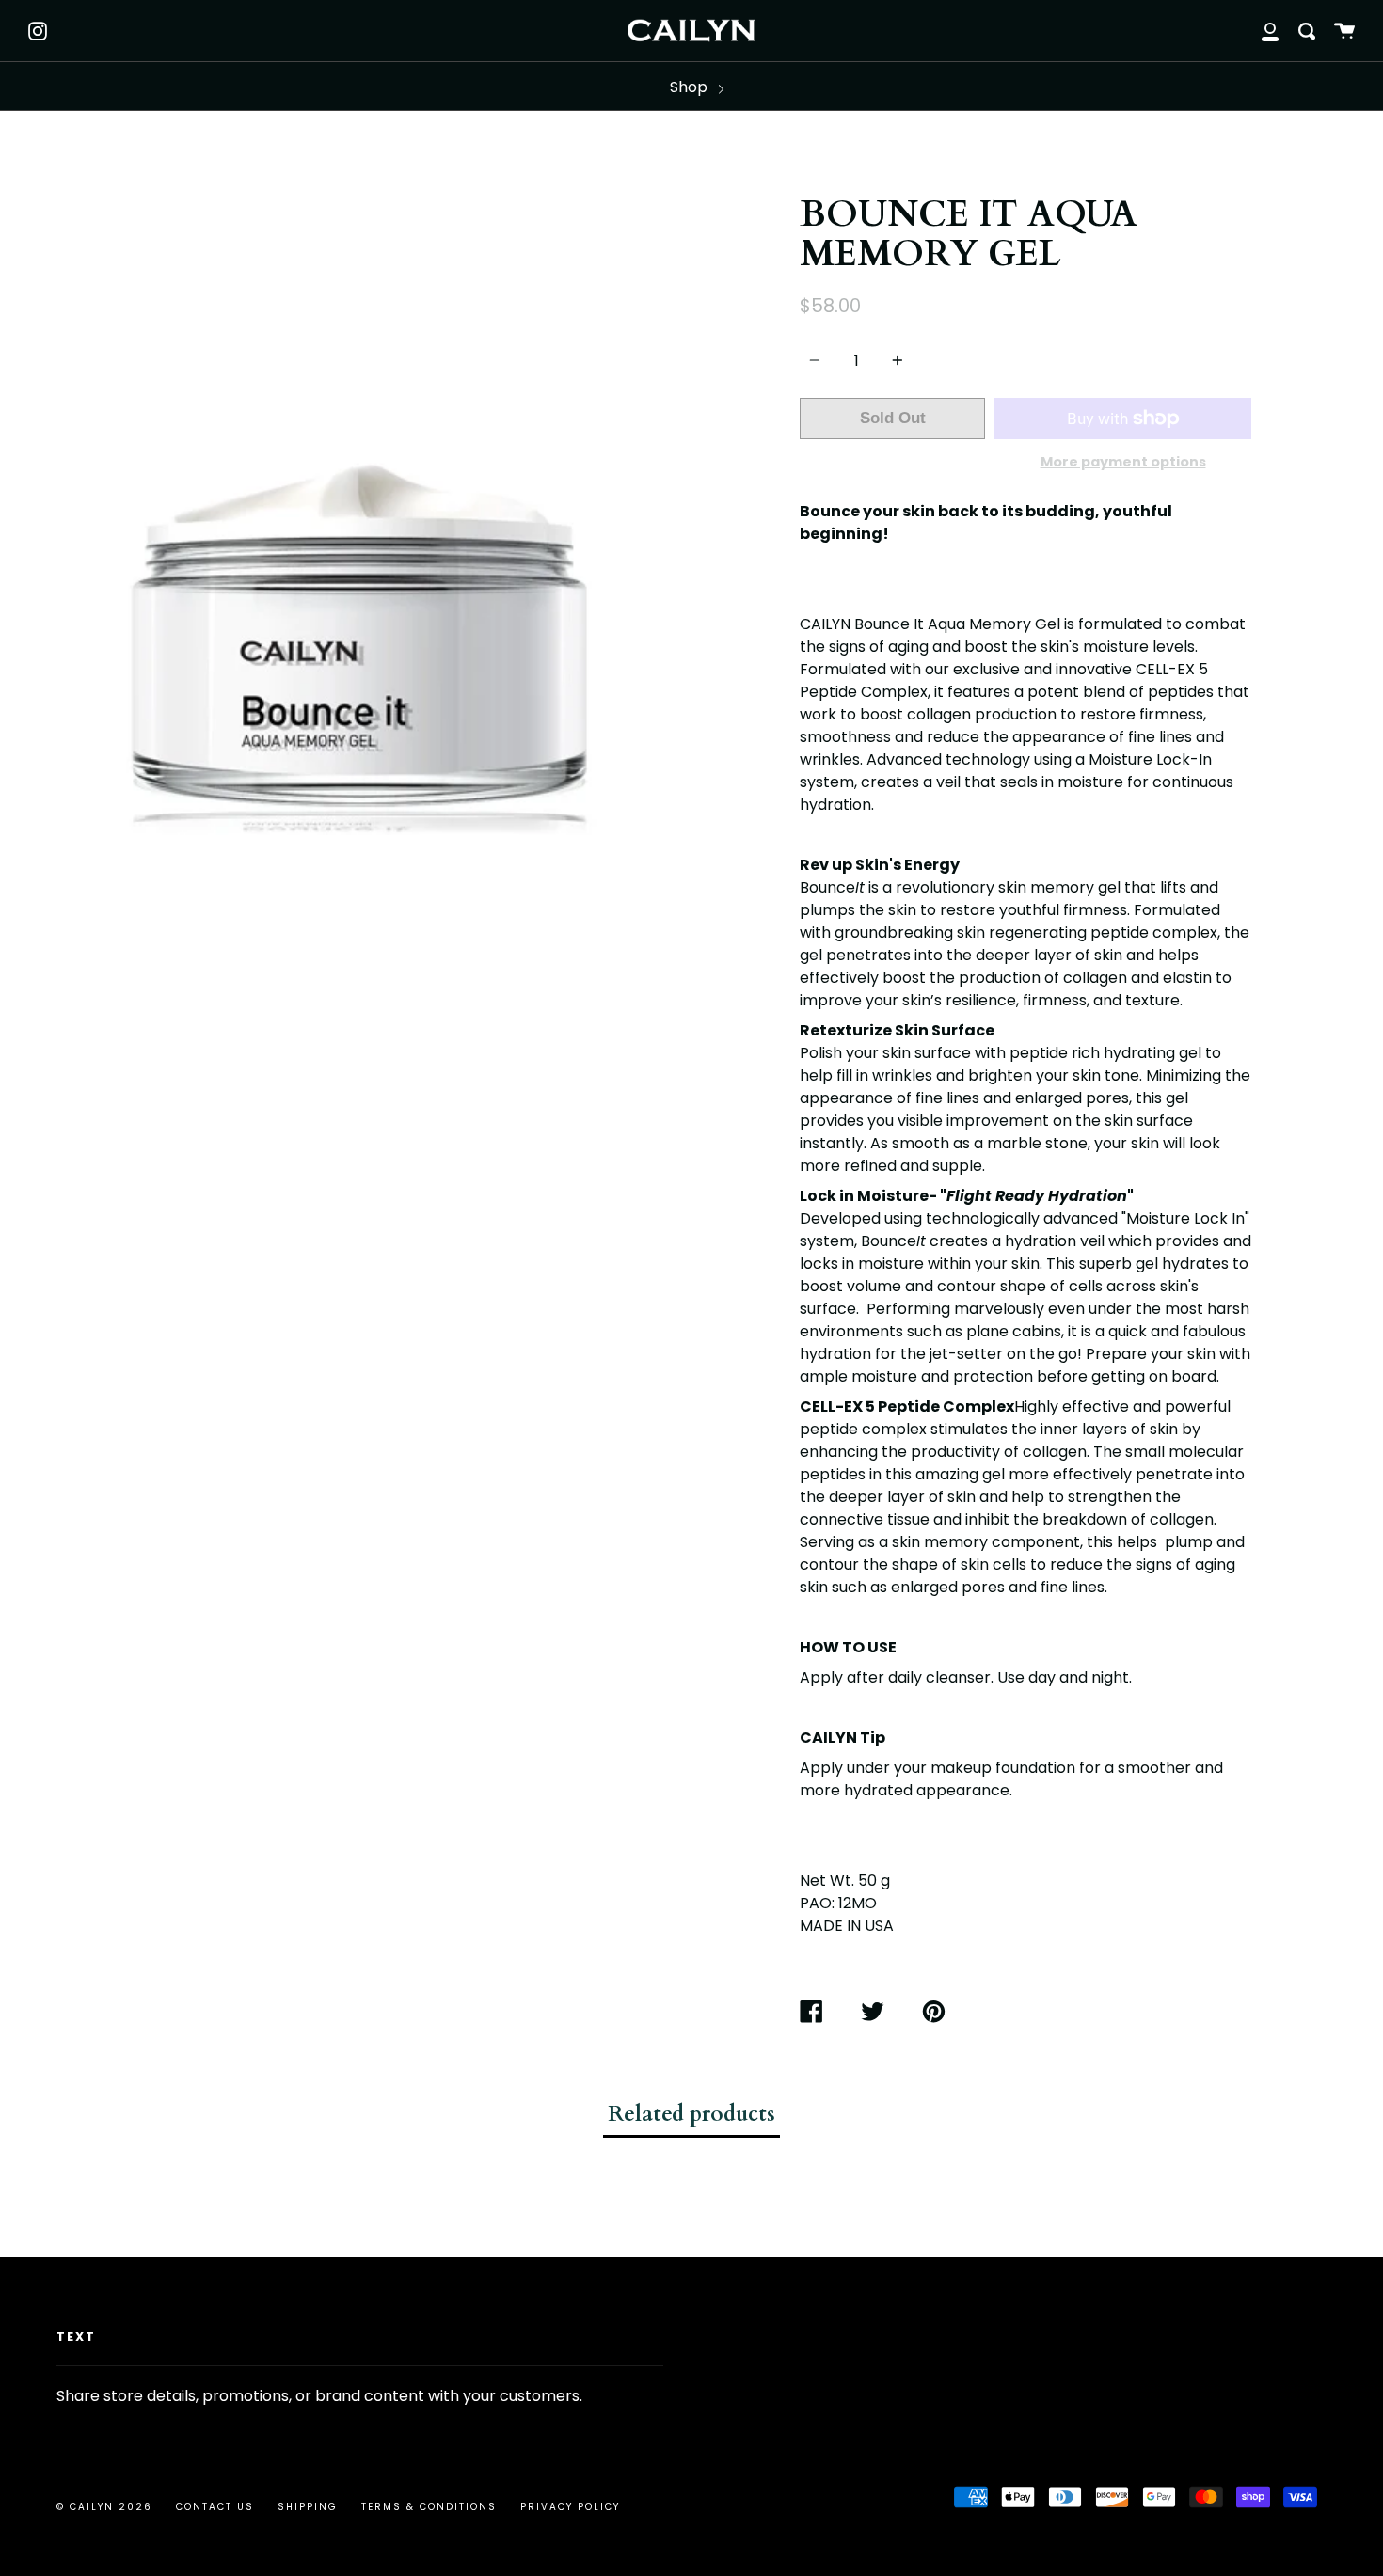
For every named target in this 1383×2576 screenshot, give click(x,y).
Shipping (308, 2507)
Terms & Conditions (429, 2507)
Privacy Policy (570, 2507)
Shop (691, 87)
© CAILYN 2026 (104, 2507)
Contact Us (215, 2507)
